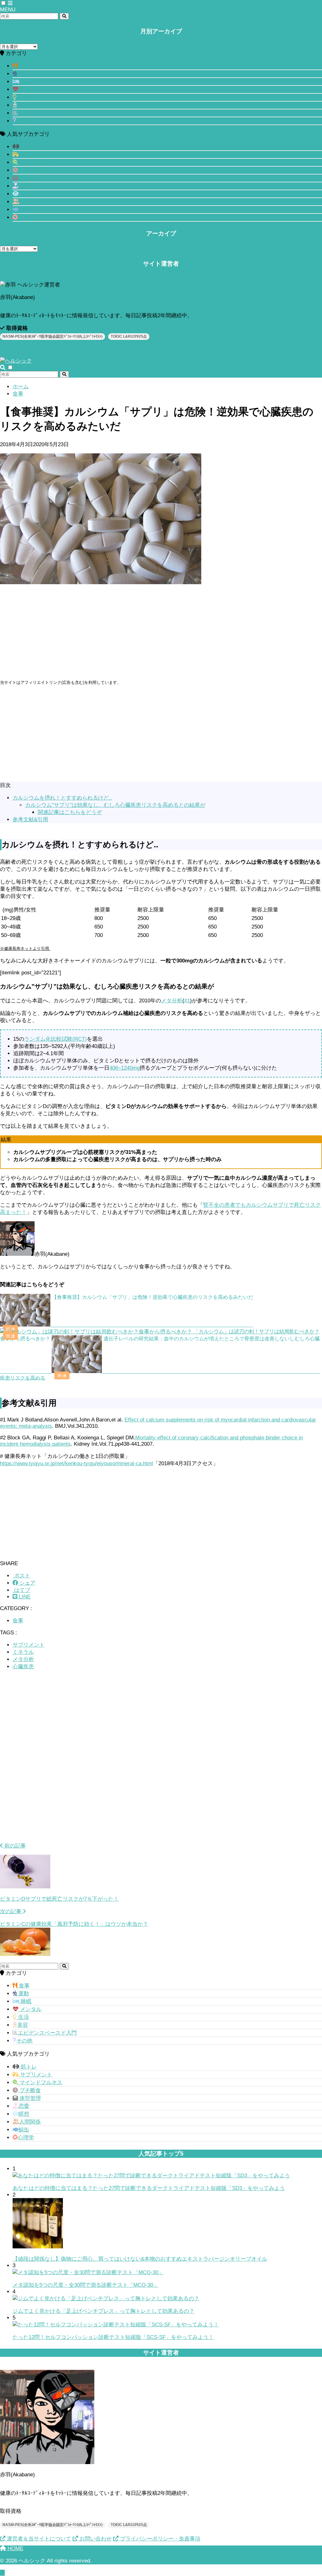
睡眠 (25, 82)
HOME (15, 2548)
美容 (23, 105)
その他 (24, 121)
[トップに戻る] (2, 2573)
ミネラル (23, 1652)
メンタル (30, 89)
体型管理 (29, 178)
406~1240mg (125, 1068)
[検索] (64, 16)
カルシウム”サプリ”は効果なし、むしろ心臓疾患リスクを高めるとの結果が (115, 805)
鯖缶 (24, 210)
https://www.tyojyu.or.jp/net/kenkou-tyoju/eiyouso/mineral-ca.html (77, 1463)
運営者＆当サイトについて (38, 350)
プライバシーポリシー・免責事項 (159, 2539)
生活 (23, 97)
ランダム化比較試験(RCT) (56, 1039)
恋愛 (24, 186)
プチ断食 (29, 170)
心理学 (26, 217)
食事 (23, 66)
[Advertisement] (161, 635)
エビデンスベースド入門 (47, 113)
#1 (187, 1001)
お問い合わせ (95, 350)
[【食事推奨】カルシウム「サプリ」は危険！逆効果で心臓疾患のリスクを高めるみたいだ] (127, 1325)
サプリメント (35, 155)
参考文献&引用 (30, 820)
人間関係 (30, 202)
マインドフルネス (40, 162)
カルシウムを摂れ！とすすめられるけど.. (62, 798)
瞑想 (24, 194)
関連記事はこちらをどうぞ (70, 812)
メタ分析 (172, 1001)
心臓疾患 (23, 1667)
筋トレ (28, 147)
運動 (23, 74)
